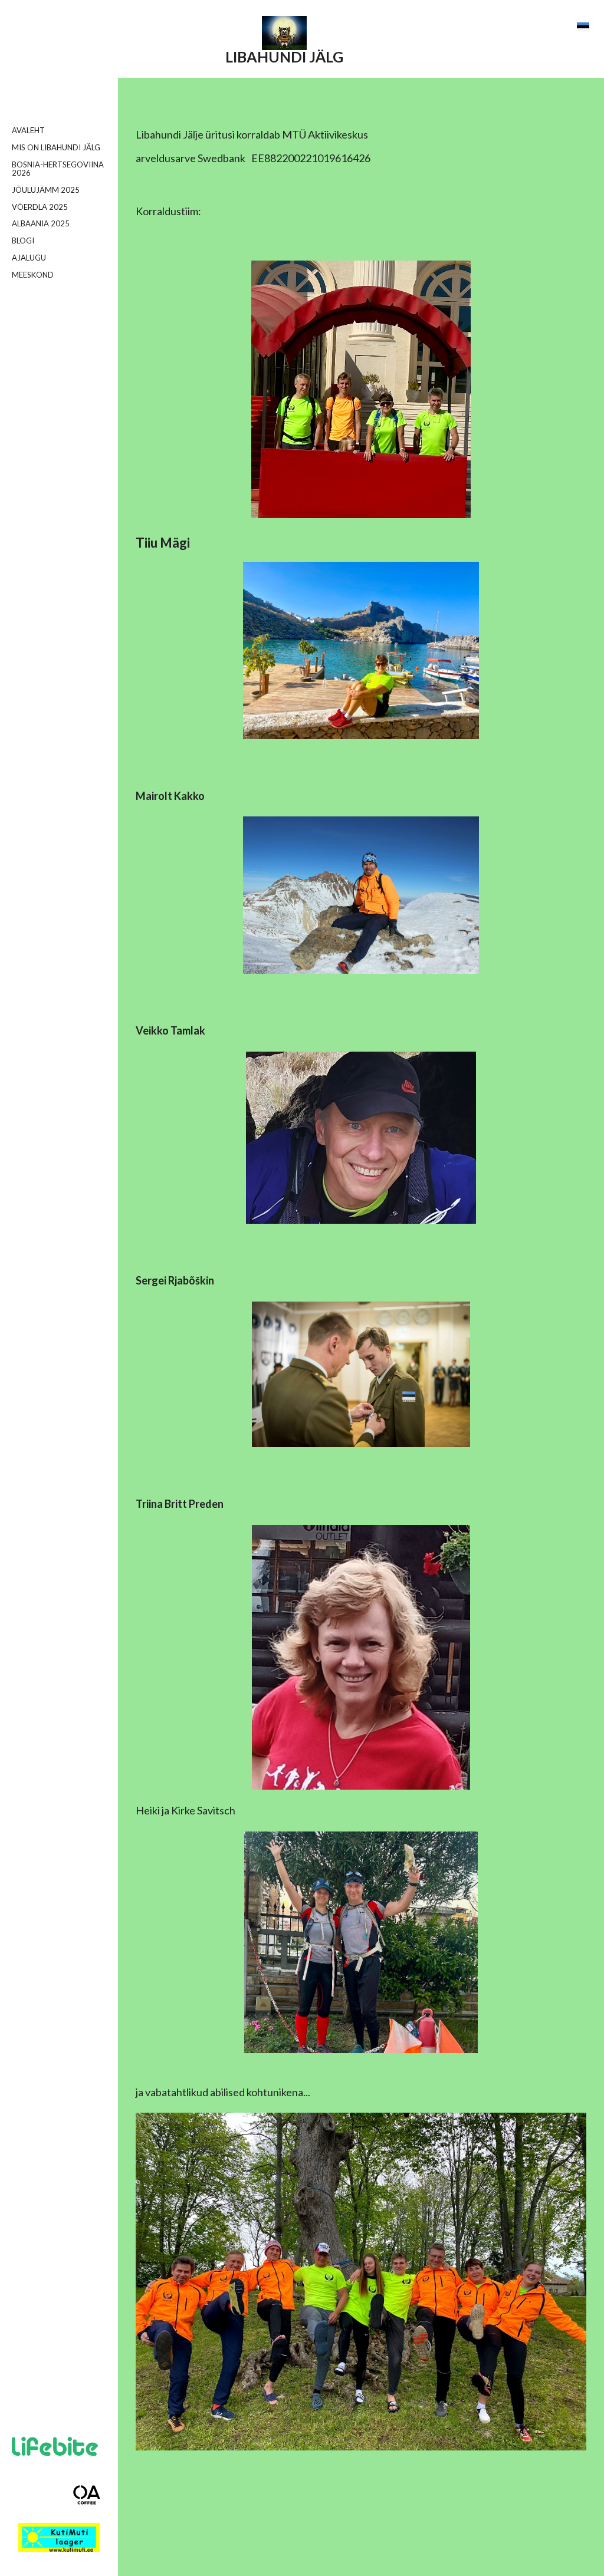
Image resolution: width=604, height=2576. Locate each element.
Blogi (23, 241)
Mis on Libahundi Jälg (56, 147)
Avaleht (28, 130)
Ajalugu (29, 258)
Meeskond (33, 275)
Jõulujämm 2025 (46, 190)
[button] (583, 27)
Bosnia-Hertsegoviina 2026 (58, 169)
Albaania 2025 (41, 223)
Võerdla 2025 (40, 207)
